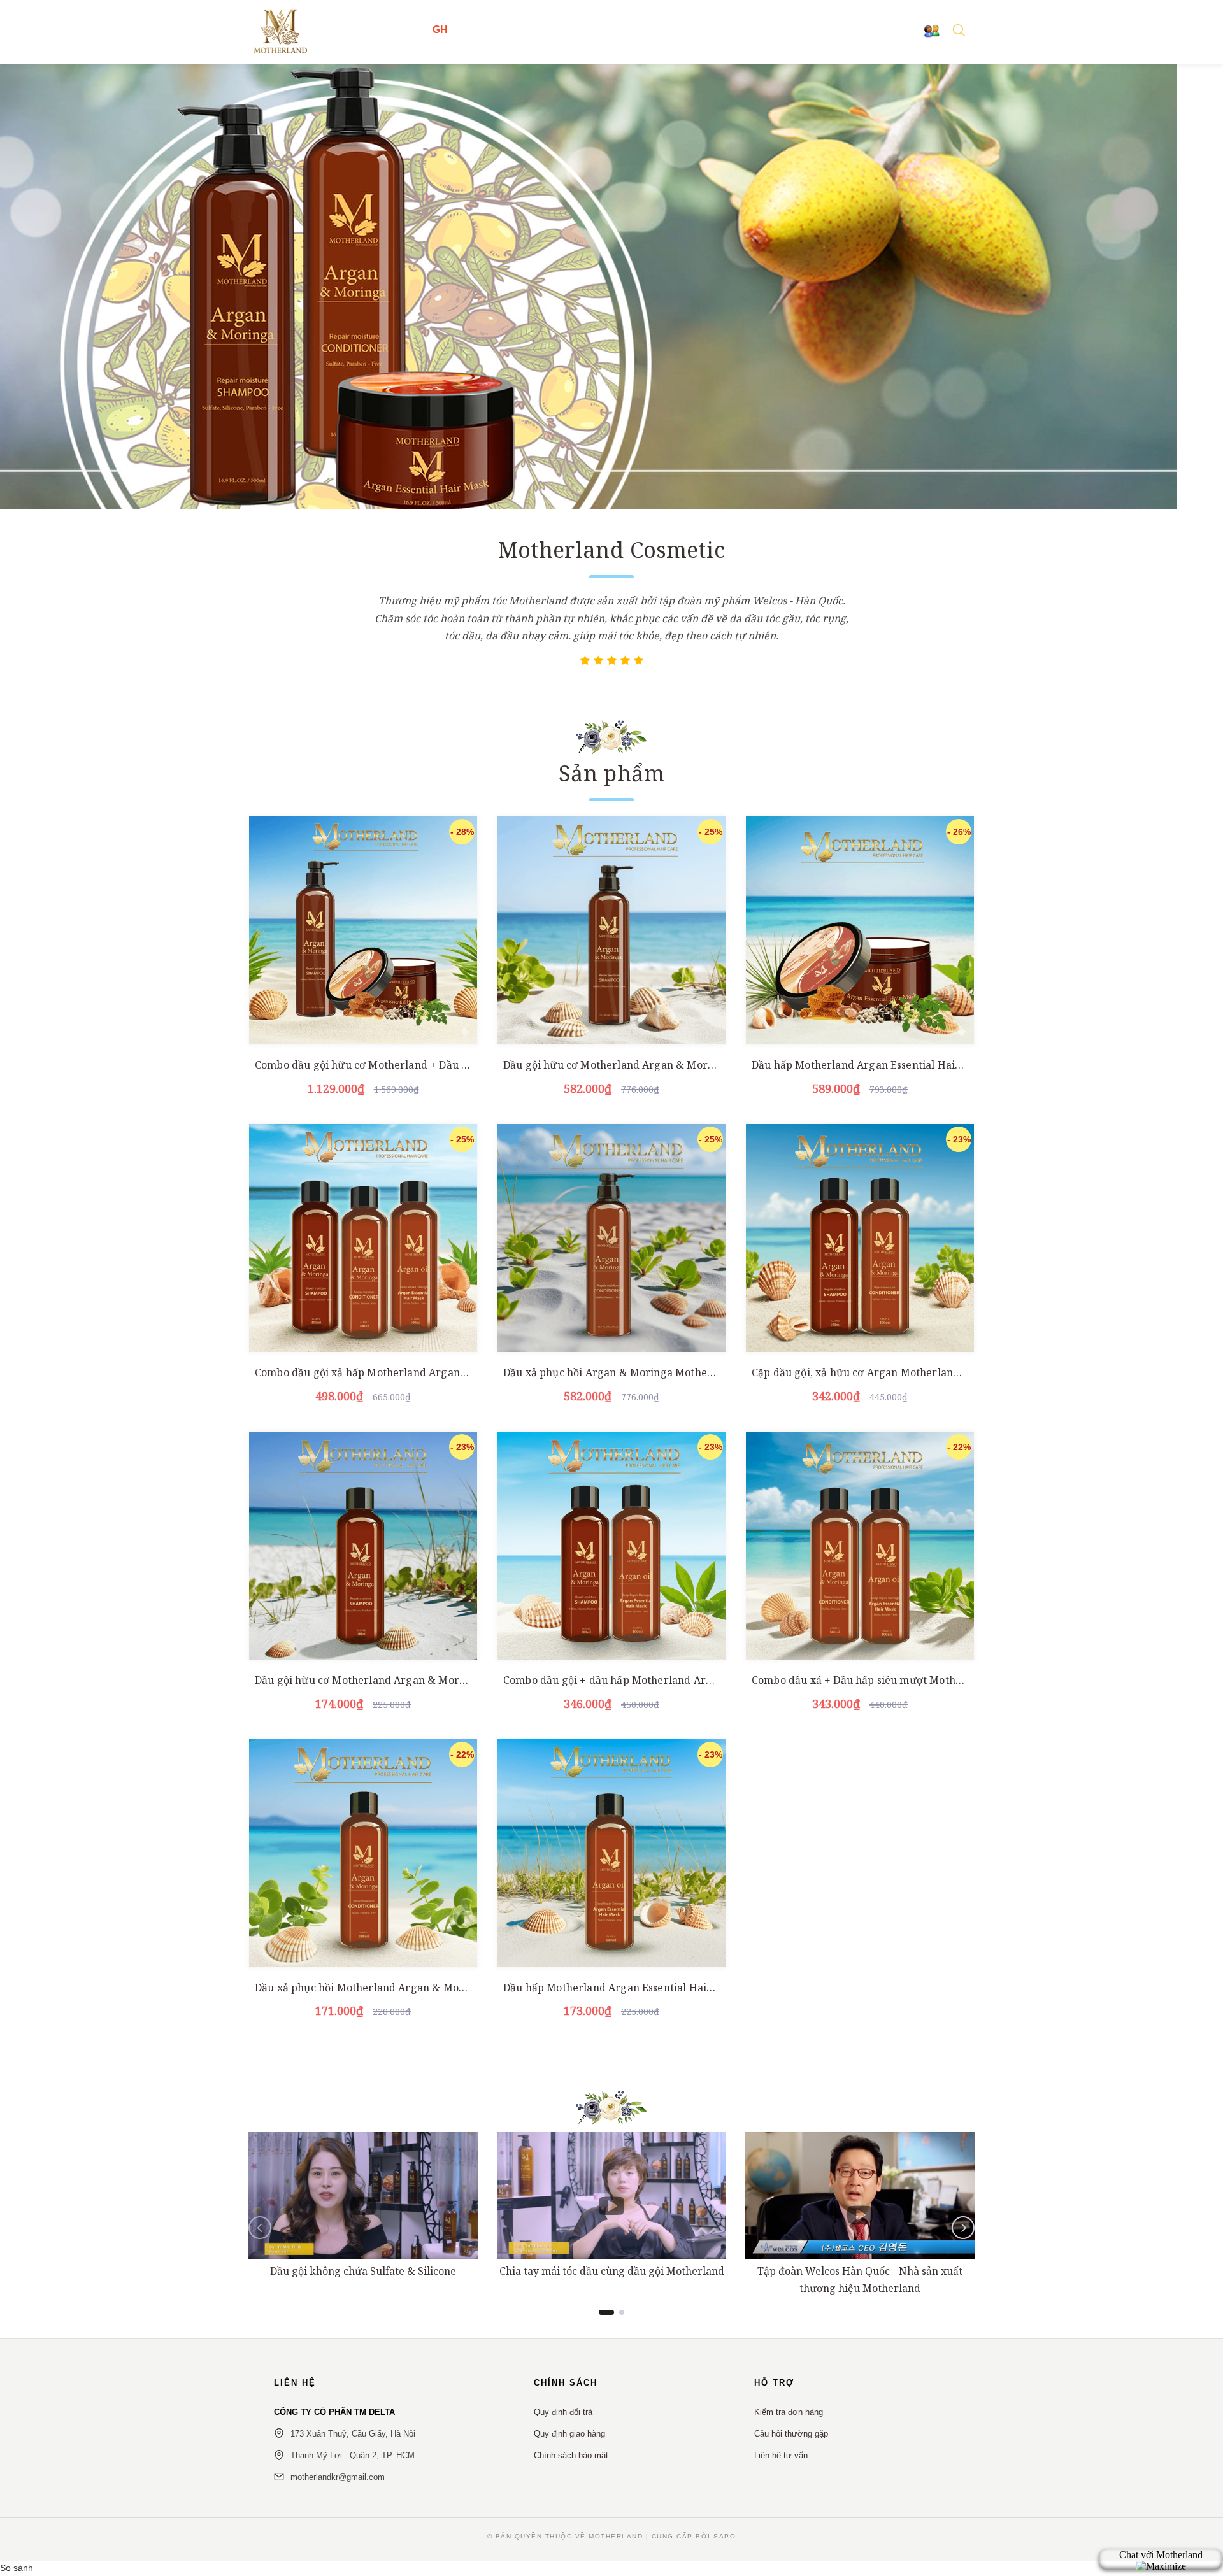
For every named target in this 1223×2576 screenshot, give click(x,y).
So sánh (17, 2568)
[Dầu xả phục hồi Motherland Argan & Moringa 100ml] (363, 1853)
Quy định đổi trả (563, 2412)
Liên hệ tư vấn (781, 2455)
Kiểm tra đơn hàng (789, 2412)
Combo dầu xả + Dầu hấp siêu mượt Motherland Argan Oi (894, 1680)
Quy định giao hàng (569, 2434)
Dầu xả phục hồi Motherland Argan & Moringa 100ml (387, 1988)
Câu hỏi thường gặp (791, 2434)
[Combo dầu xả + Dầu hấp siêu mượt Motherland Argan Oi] (860, 1546)
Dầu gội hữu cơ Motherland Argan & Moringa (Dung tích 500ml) (662, 1065)
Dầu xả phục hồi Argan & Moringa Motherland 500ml (635, 1372)
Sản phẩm (611, 773)
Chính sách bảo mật (571, 2455)
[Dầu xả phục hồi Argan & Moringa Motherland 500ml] (611, 1238)
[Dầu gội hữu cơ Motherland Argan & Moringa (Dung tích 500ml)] (611, 930)
